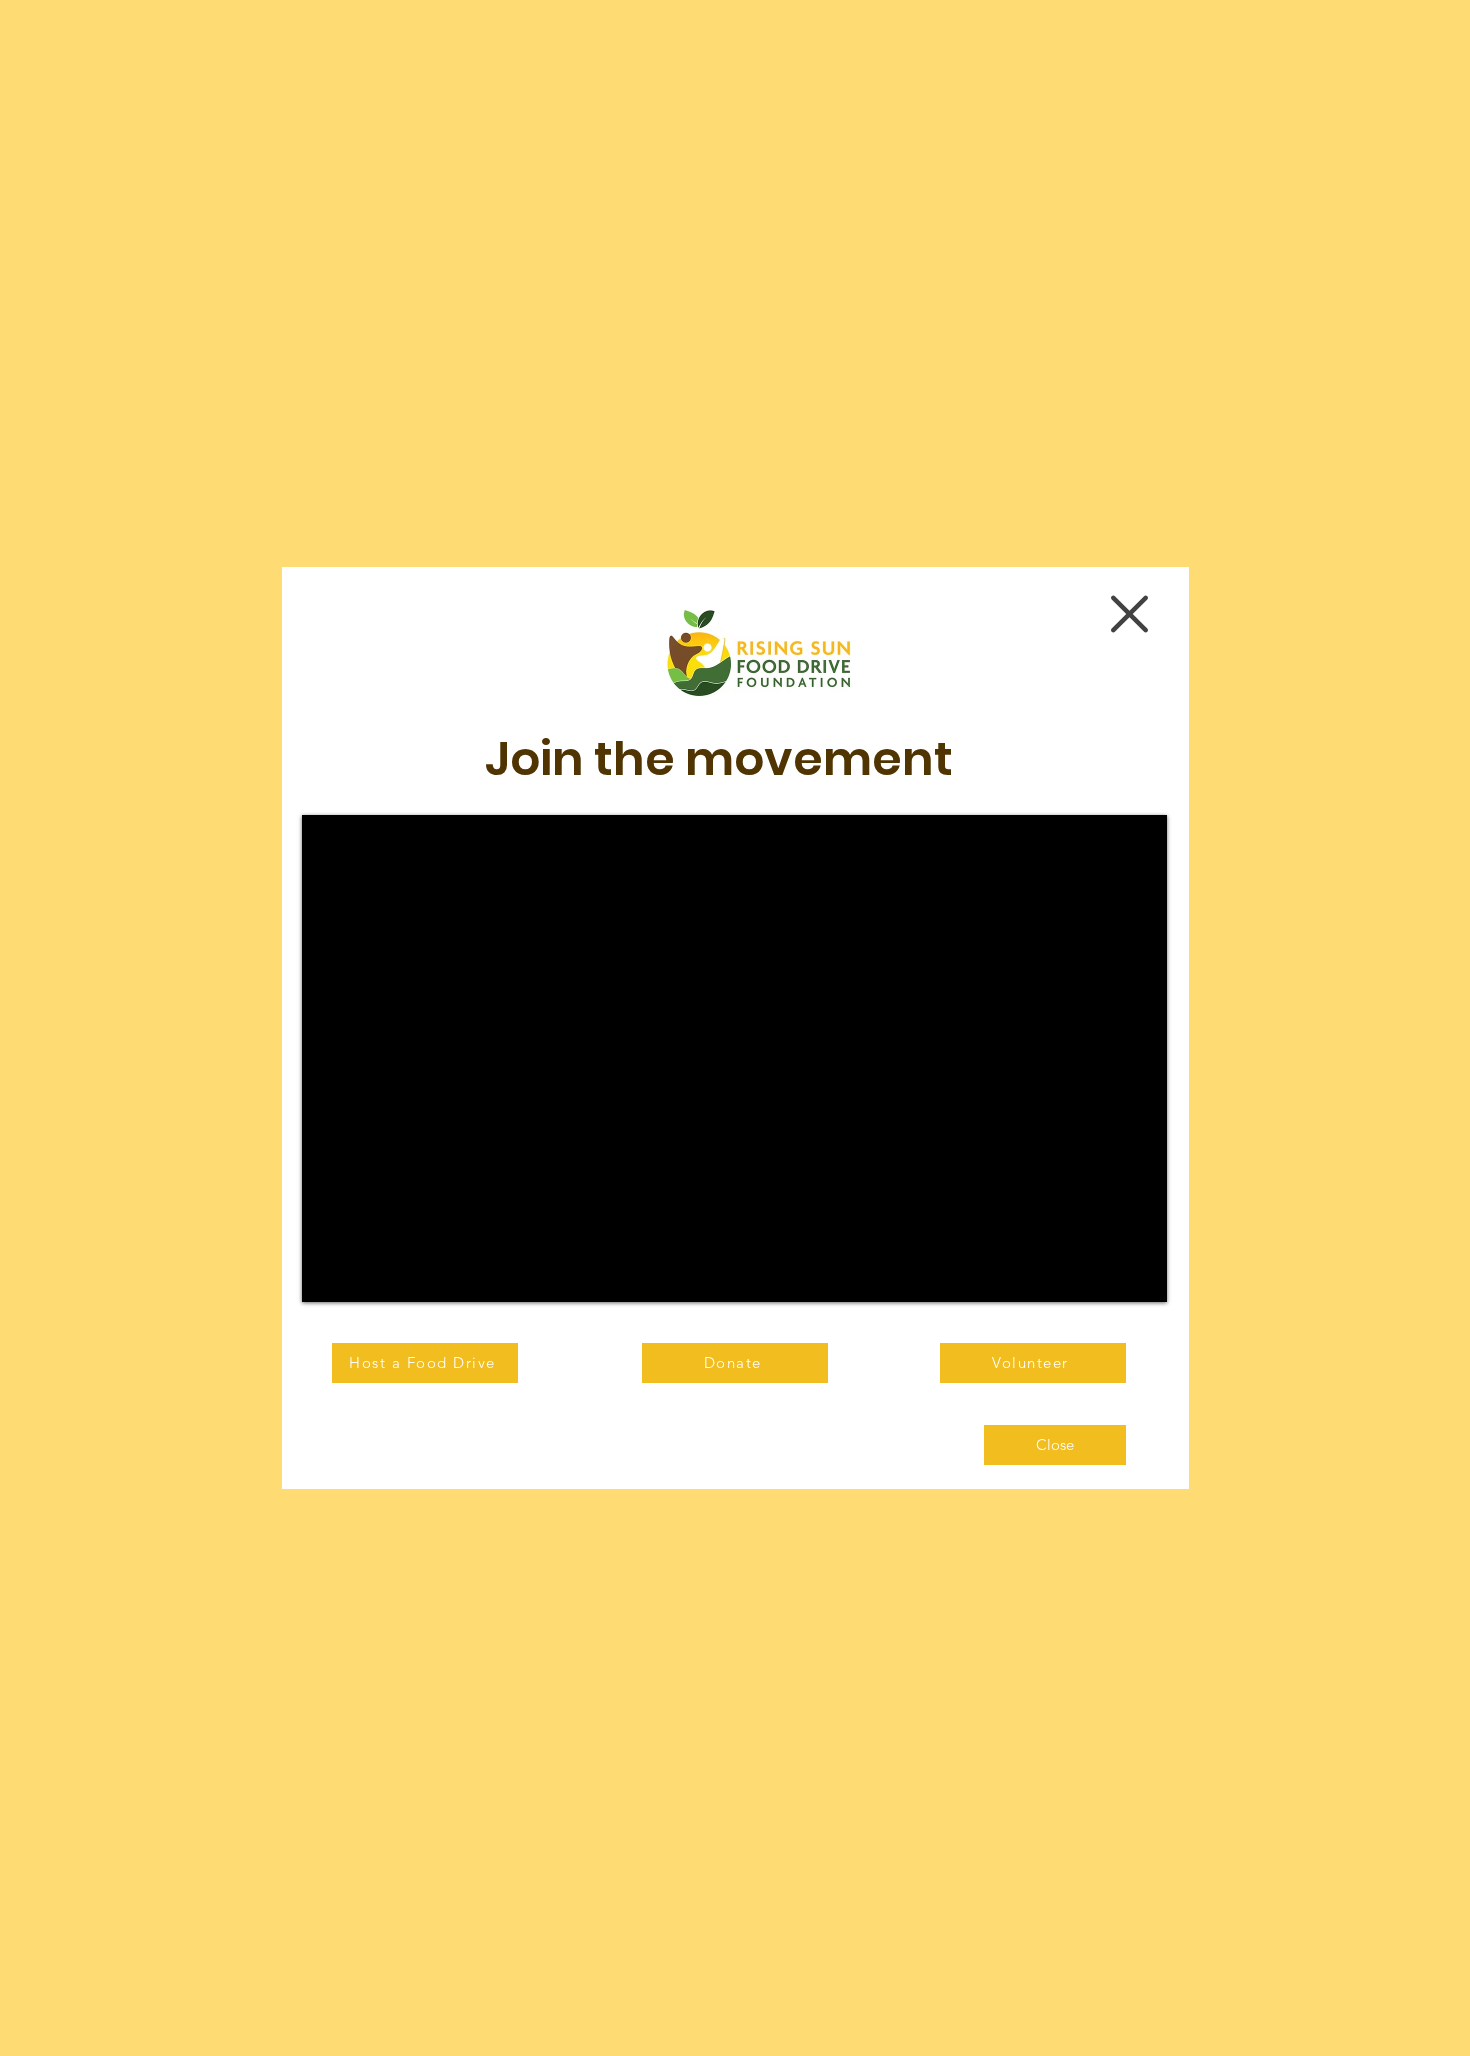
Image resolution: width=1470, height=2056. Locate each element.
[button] (1129, 614)
